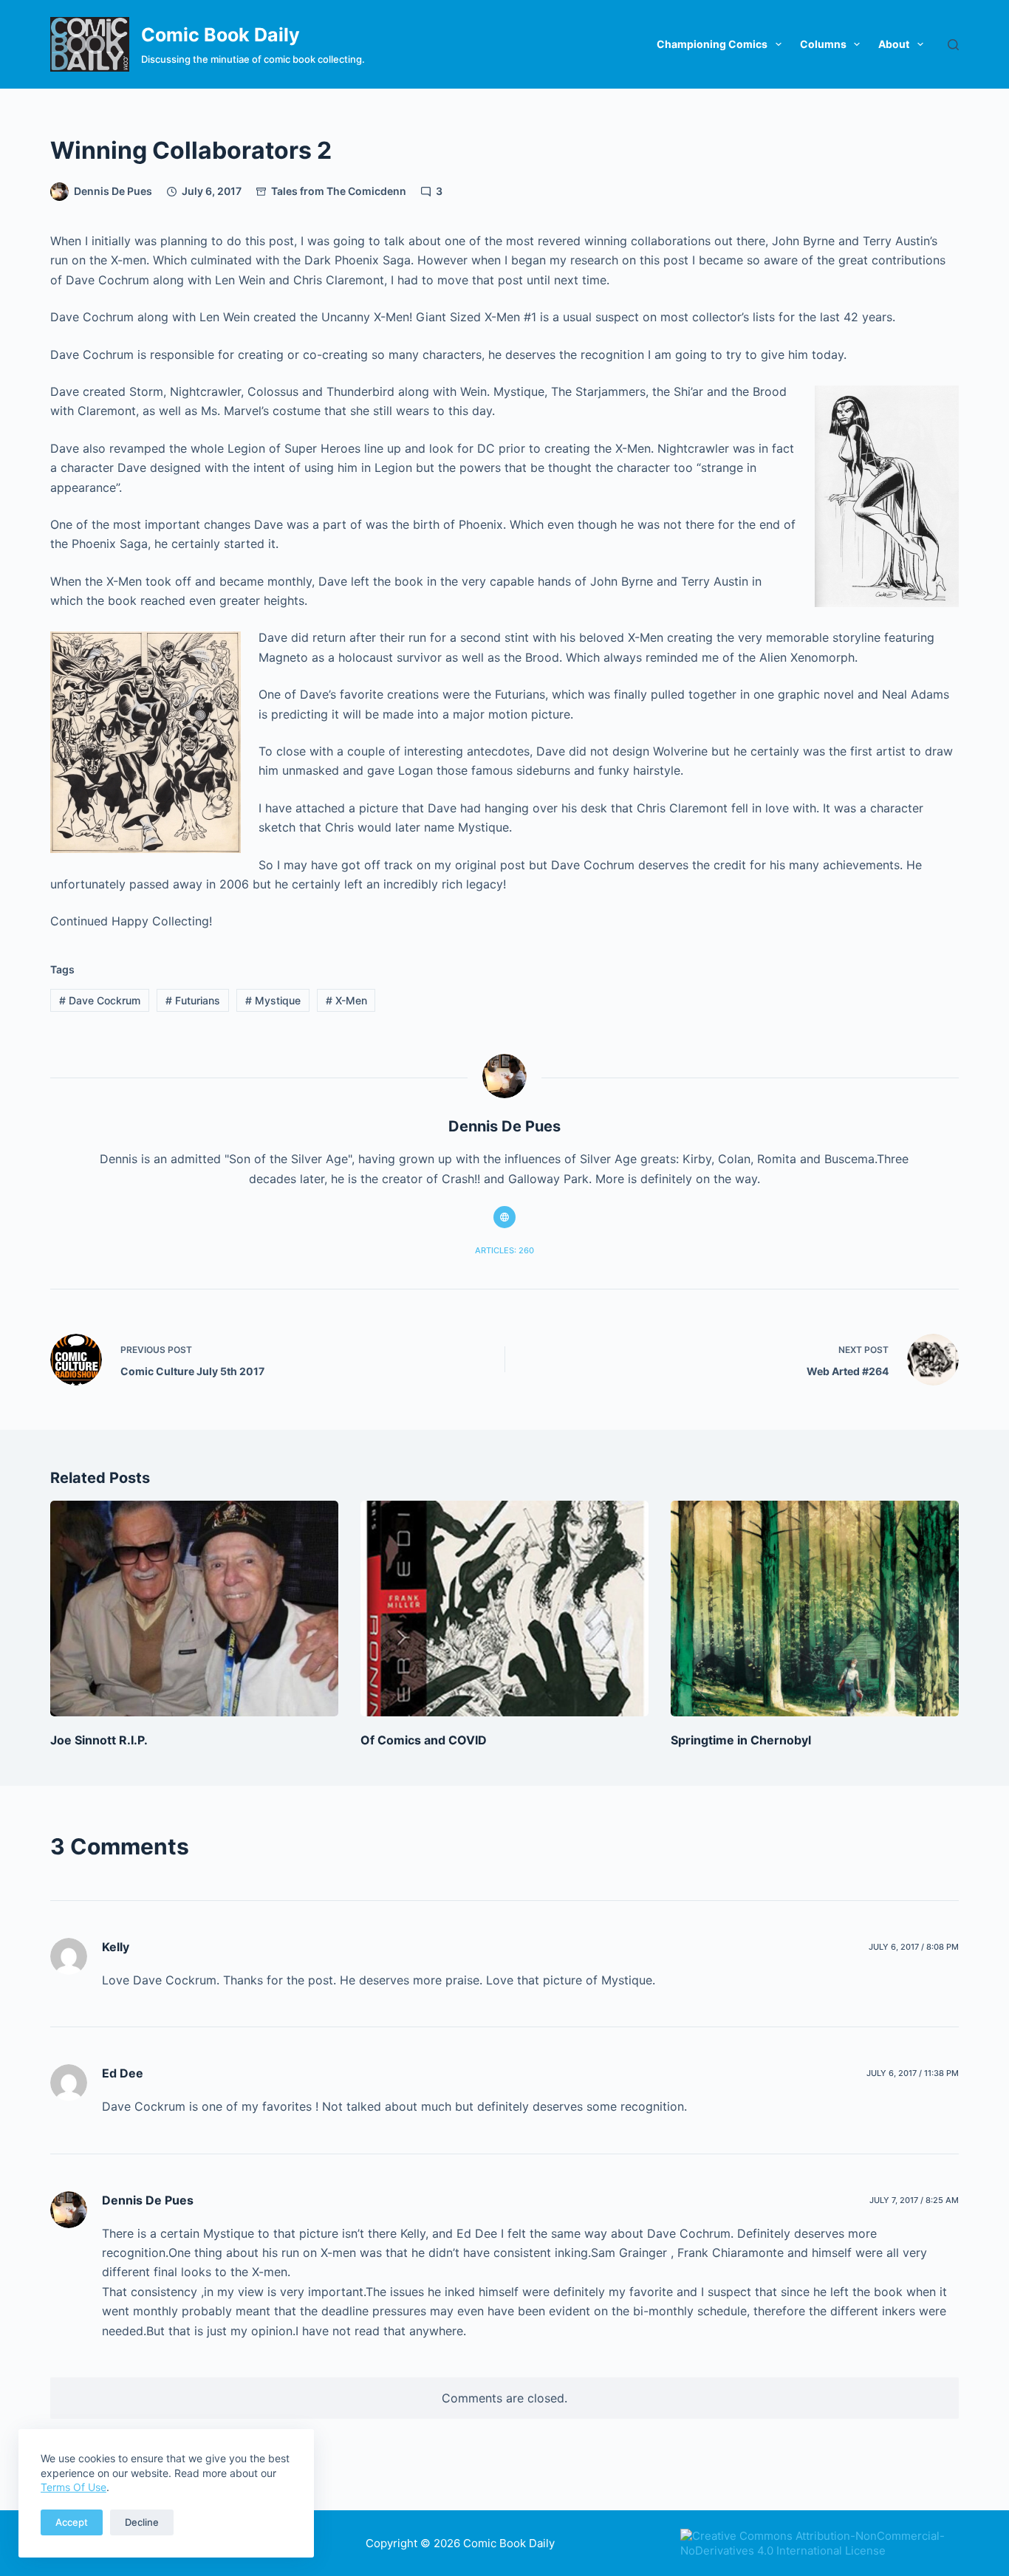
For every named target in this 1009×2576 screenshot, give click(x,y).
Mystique (273, 1000)
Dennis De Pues (148, 2200)
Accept (72, 2522)
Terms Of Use (73, 2487)
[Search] (953, 45)
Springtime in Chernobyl (741, 1740)
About (894, 44)
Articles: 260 (504, 1250)
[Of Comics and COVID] (504, 1609)
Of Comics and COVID (424, 1740)
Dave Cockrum (100, 1000)
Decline (142, 2522)
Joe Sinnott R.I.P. (99, 1740)
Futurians (193, 1000)
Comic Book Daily (220, 35)
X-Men (346, 1000)
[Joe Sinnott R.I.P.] (194, 1609)
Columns (823, 44)
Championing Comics (712, 44)
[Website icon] (504, 1217)
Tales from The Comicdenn (339, 191)
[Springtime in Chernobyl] (815, 1609)
